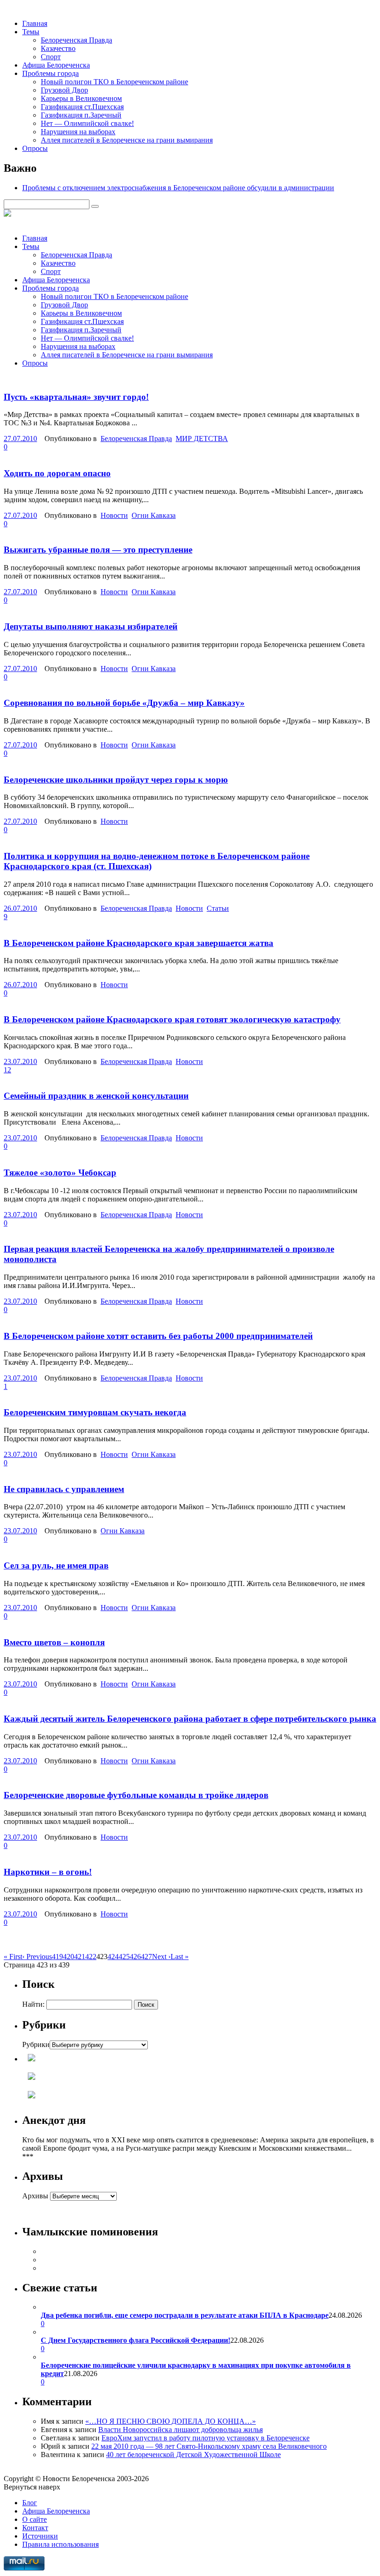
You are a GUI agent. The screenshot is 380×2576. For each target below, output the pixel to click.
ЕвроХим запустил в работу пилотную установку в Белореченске (206, 2438)
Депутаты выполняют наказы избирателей (91, 626)
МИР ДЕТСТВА (202, 439)
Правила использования (60, 2544)
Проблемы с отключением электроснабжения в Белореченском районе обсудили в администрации (178, 188)
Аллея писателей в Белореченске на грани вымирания (127, 140)
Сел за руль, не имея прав (56, 1565)
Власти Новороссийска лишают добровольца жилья (180, 2430)
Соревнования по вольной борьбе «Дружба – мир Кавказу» (124, 703)
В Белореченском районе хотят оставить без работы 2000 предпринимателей (158, 1336)
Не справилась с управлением (64, 1489)
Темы (31, 32)
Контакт (35, 2528)
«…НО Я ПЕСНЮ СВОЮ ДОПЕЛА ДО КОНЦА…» (171, 2421)
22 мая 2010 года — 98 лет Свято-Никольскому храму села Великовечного (209, 2446)
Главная (35, 23)
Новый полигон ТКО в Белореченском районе (114, 82)
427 (146, 1957)
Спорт (51, 57)
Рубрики (36, 2044)
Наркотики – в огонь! (48, 1872)
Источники (40, 2536)
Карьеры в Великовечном (81, 98)
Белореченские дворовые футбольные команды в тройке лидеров (136, 1795)
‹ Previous (37, 1957)
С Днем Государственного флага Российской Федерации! (136, 2340)
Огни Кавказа (154, 515)
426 (135, 1957)
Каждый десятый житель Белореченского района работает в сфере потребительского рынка (190, 1719)
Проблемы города (51, 73)
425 (124, 1957)
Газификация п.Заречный (81, 115)
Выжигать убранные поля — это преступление (98, 550)
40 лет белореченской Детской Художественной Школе (193, 2455)
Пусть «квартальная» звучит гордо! (76, 397)
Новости (114, 515)
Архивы (35, 2196)
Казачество (58, 48)
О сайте (35, 2519)
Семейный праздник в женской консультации (96, 1096)
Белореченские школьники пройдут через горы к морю (116, 780)
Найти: (33, 2004)
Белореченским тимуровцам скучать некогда (95, 1412)
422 (91, 1957)
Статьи (218, 908)
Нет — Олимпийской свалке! (87, 123)
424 (113, 1957)
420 (69, 1957)
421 (80, 1957)
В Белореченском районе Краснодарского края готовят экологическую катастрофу (172, 1019)
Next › (161, 1957)
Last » (180, 1957)
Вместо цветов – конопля (54, 1642)
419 (57, 1957)
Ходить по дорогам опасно (57, 473)
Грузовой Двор (64, 90)
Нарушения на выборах (78, 132)
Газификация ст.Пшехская (82, 107)
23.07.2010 (20, 1061)
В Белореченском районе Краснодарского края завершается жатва (139, 943)
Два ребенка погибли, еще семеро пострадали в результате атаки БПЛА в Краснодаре (185, 2315)
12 (7, 1070)
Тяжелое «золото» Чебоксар (60, 1173)
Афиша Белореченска (56, 65)
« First (13, 1957)
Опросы (35, 148)
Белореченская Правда (76, 40)
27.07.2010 (20, 439)
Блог (30, 2503)
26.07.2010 (20, 908)
